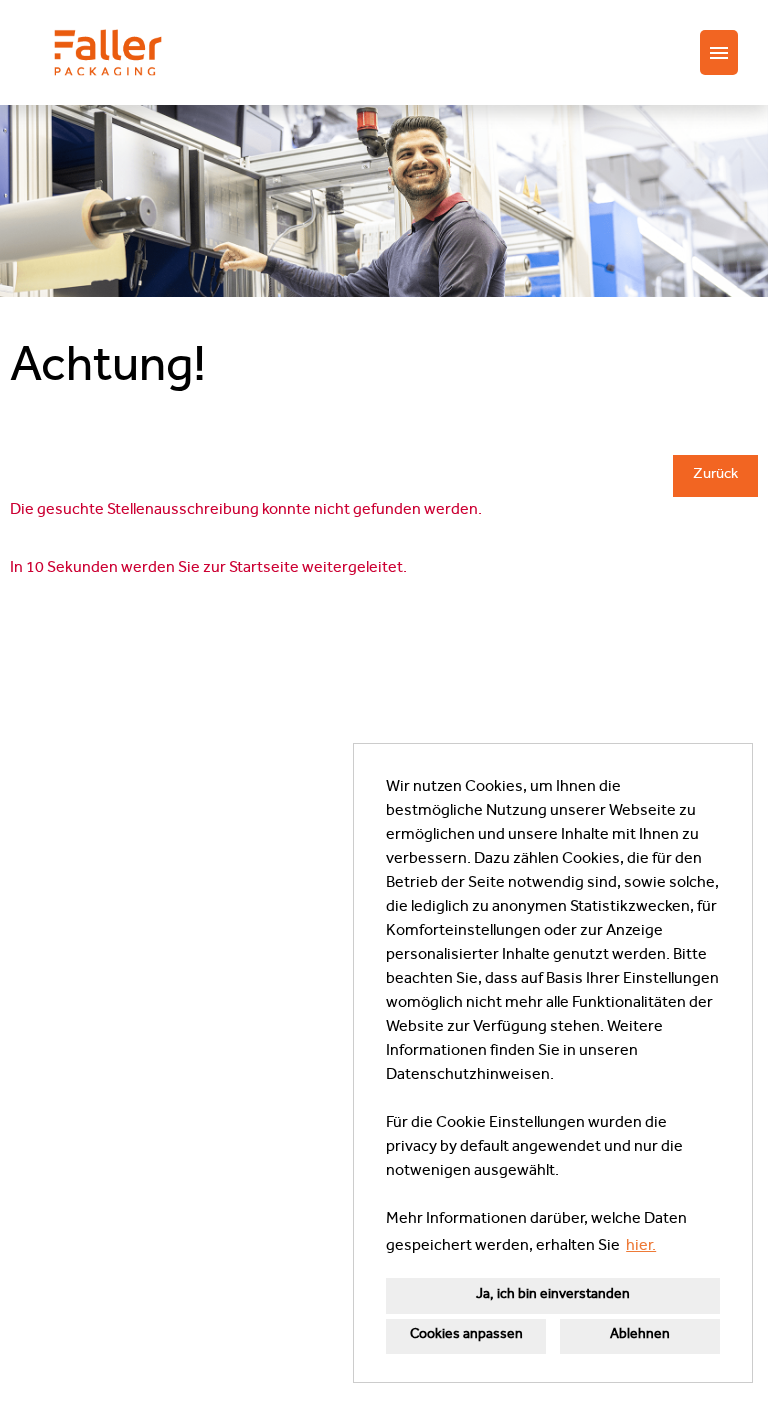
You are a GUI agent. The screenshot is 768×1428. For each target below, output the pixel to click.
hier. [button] (641, 1247)
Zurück (715, 475)
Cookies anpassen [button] (466, 1335)
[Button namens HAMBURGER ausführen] (719, 52)
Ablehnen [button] (640, 1335)
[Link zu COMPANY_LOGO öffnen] (108, 52)
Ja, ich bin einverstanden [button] (553, 1295)
